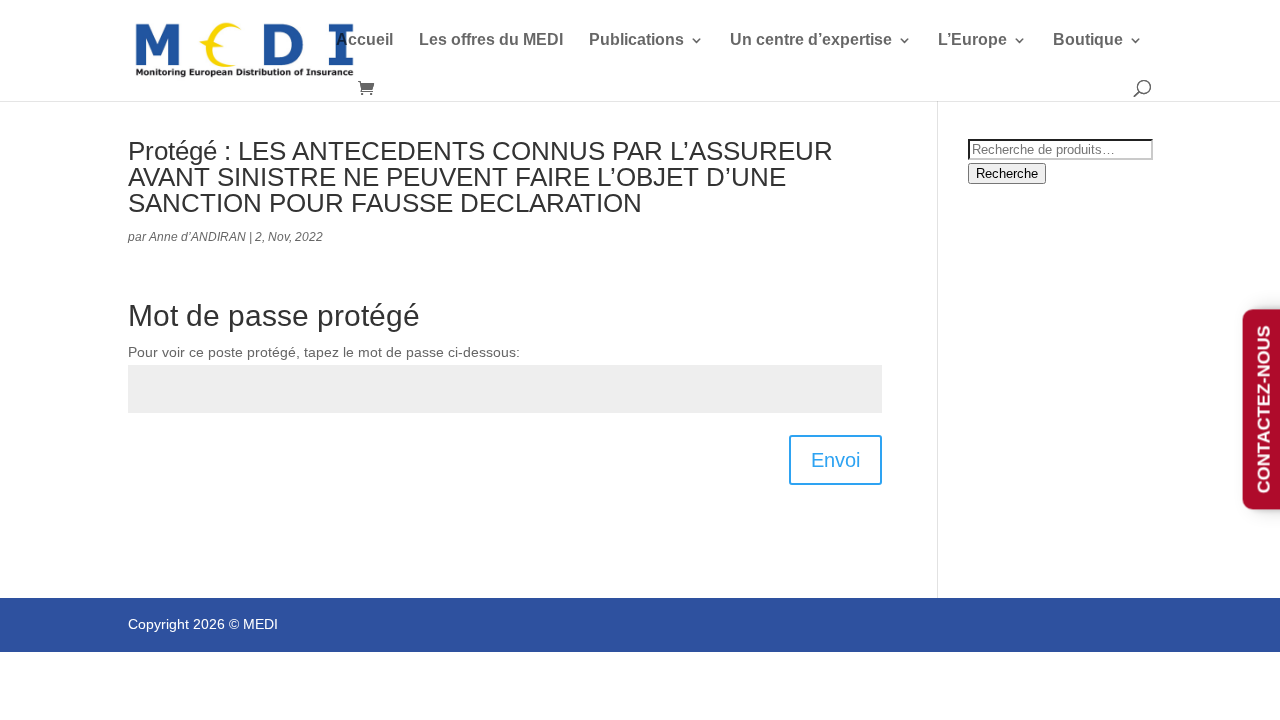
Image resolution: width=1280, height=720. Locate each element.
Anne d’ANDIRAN (197, 237)
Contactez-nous (1264, 410)
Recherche (1007, 173)
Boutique (1088, 40)
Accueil (364, 40)
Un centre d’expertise (811, 40)
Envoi (835, 460)
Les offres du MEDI (491, 40)
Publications (636, 40)
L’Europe (972, 40)
